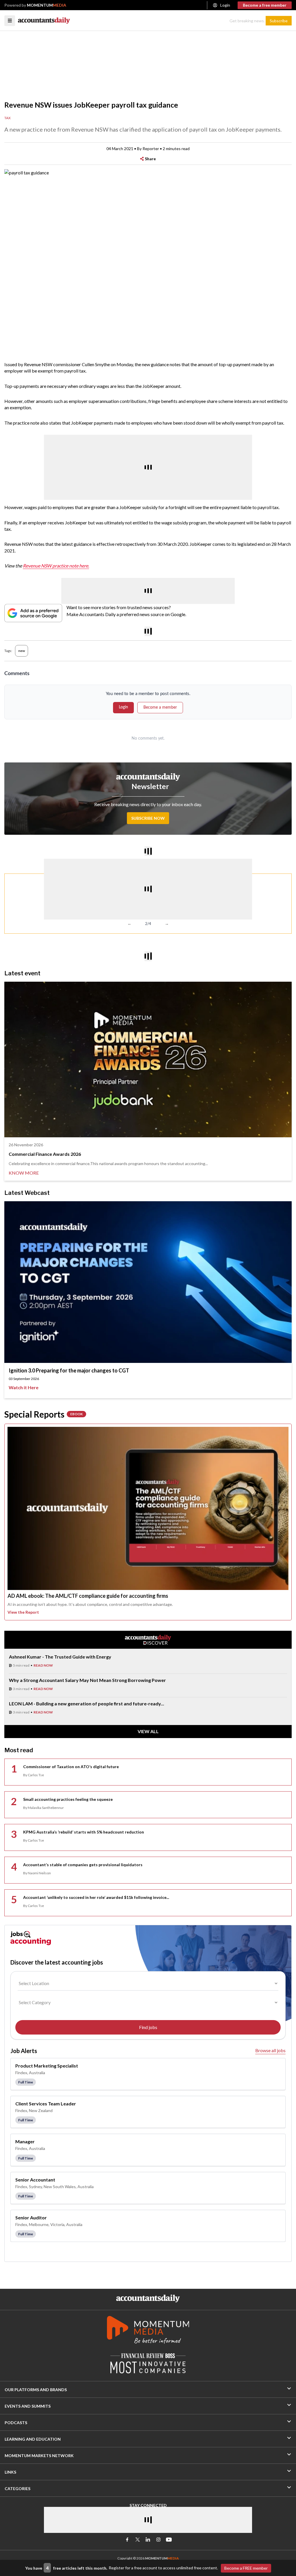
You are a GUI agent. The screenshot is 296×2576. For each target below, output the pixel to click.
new (22, 651)
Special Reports (44, 1414)
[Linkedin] (148, 2540)
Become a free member (265, 5)
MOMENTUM (47, 5)
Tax (8, 118)
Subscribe (279, 21)
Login (225, 5)
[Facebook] (127, 2540)
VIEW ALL (148, 1731)
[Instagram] (158, 2540)
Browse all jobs (270, 2050)
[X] (138, 2540)
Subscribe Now (148, 818)
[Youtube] (169, 2540)
